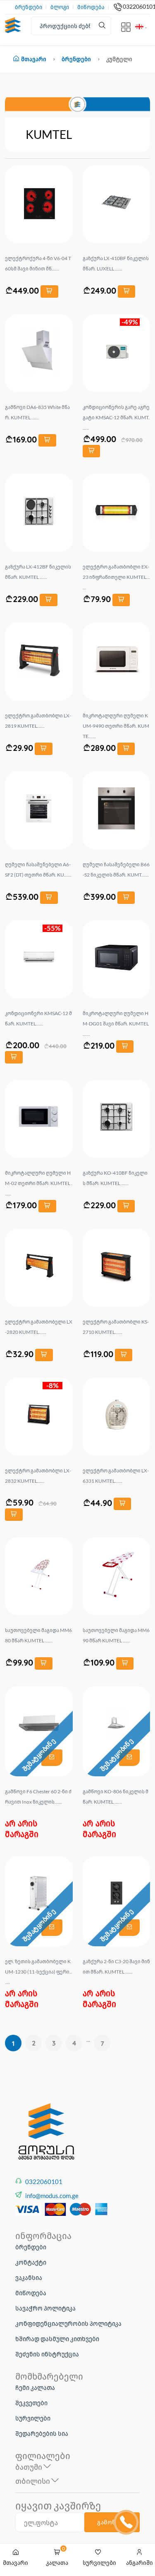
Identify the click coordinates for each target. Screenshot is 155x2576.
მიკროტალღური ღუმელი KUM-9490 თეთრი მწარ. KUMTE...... (116, 726)
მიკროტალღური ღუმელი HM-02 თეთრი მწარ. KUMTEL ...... (39, 1183)
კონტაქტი (31, 2262)
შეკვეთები (31, 2403)
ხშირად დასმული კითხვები (57, 2339)
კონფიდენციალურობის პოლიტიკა (68, 2323)
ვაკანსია (29, 2277)
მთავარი (34, 59)
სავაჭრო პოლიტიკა (45, 2308)
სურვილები (33, 2418)
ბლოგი (60, 7)
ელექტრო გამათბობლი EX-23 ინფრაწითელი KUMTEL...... (116, 577)
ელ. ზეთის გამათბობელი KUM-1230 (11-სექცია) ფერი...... (38, 1972)
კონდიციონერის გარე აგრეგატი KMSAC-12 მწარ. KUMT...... (116, 417)
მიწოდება (91, 7)
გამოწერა (112, 2522)
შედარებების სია (42, 2433)
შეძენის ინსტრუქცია (47, 2354)
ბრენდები (29, 7)
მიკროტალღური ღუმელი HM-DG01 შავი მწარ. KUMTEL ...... (116, 1024)
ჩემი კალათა (35, 2387)
